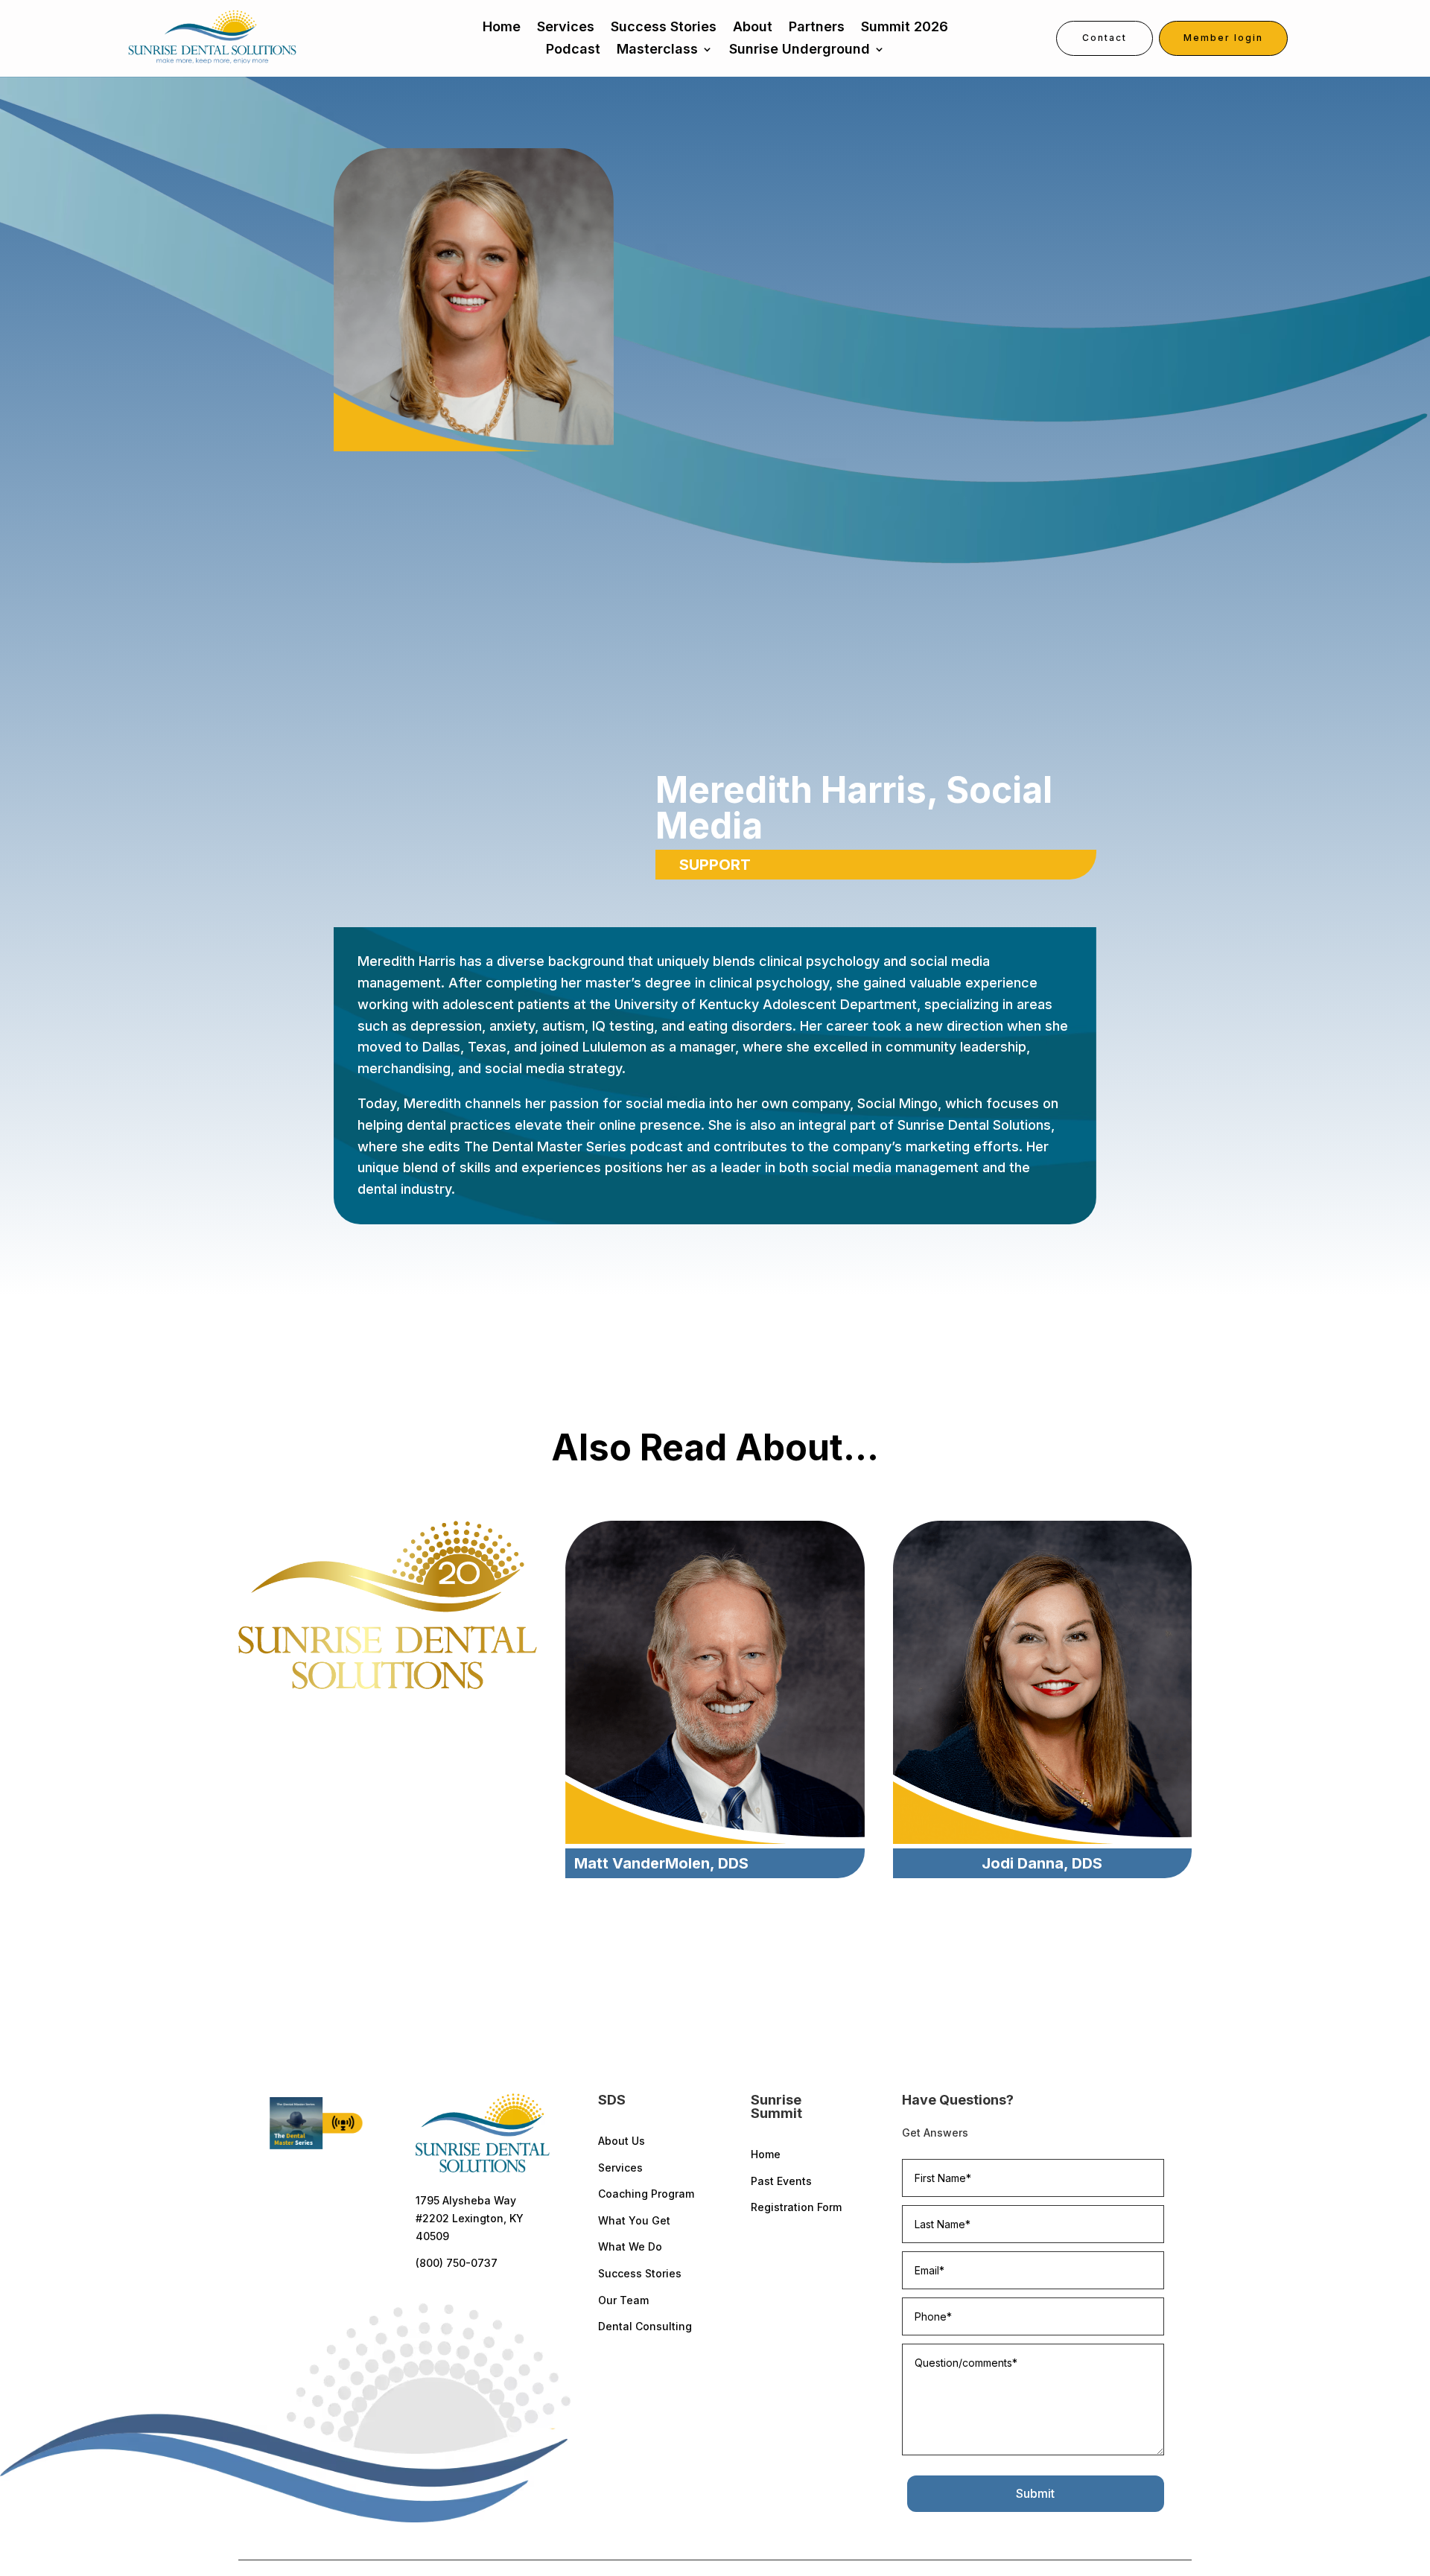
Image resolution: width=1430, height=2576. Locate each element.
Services (566, 28)
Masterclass (657, 50)
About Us (622, 2141)
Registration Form (796, 2207)
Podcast (573, 50)
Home (502, 28)
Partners (817, 28)
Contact (1105, 38)
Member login (1223, 38)
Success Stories (664, 28)
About (753, 28)
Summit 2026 (905, 28)
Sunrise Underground (800, 50)
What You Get (634, 2220)
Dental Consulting (645, 2326)
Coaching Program (646, 2194)
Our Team (623, 2300)
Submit (1035, 2493)
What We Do (630, 2246)
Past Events (781, 2181)
